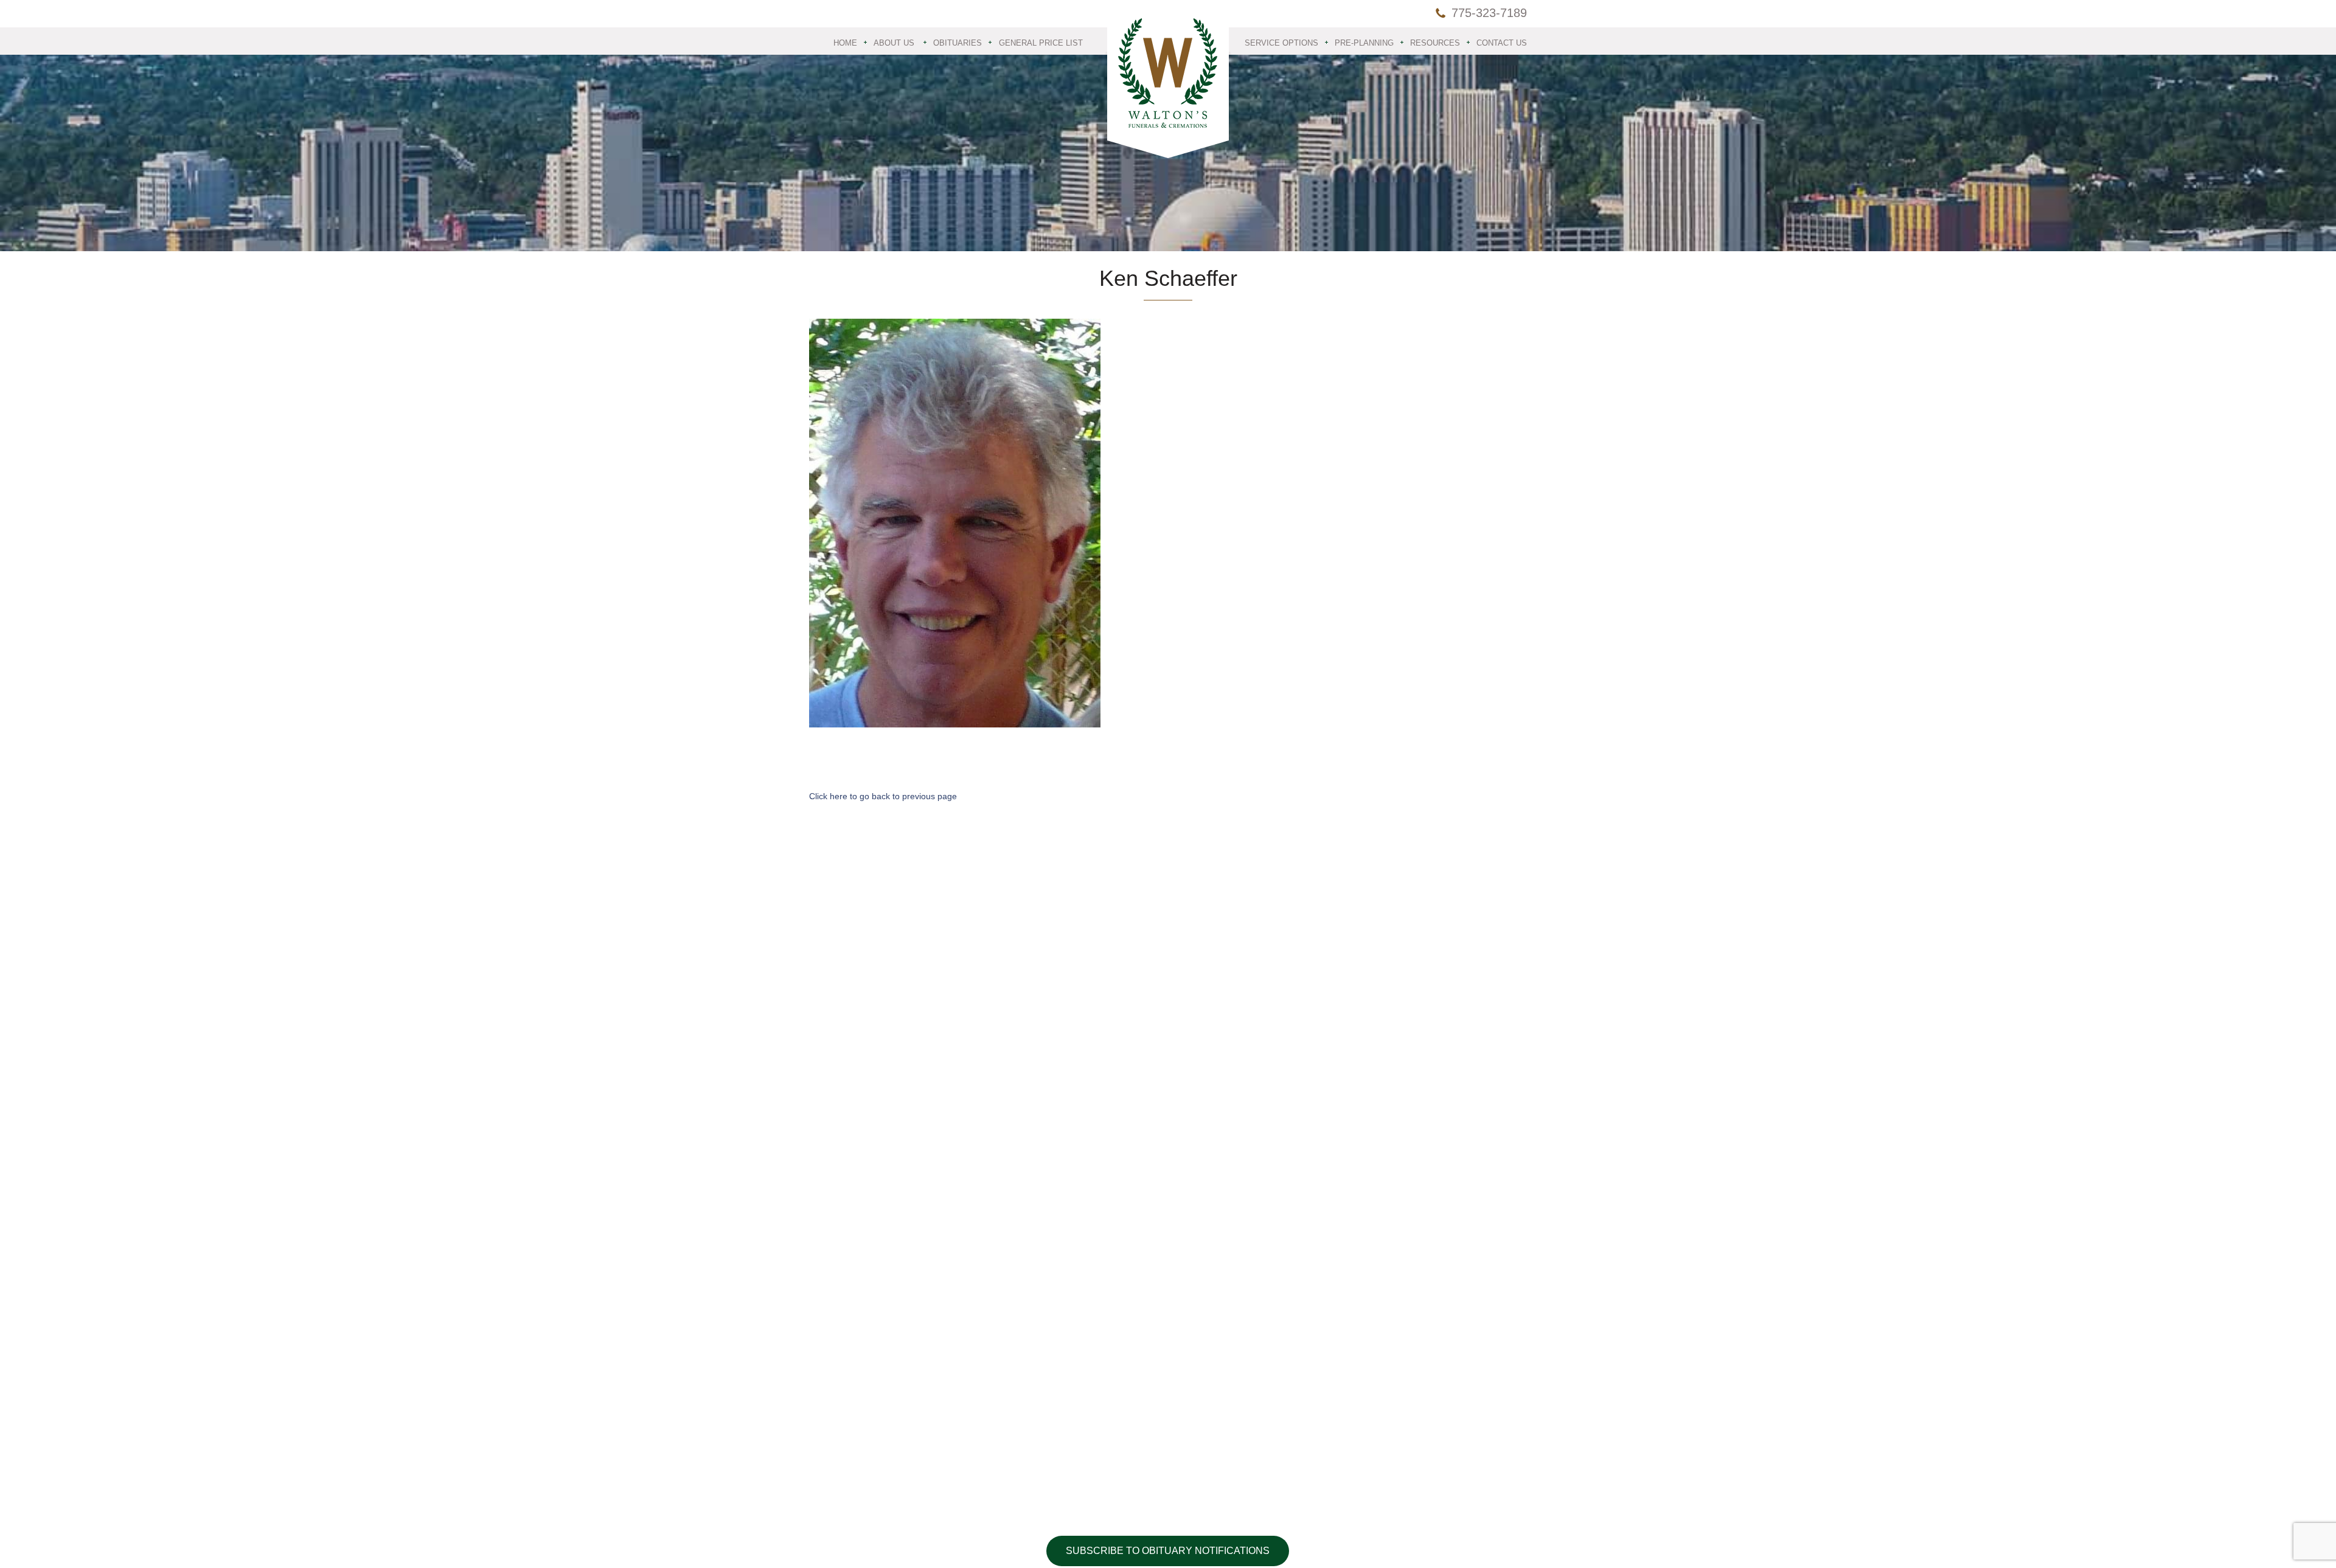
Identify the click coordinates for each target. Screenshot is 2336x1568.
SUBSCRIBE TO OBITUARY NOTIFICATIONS (1168, 1551)
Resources (1435, 43)
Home (845, 43)
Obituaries (958, 43)
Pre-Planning (1364, 43)
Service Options (1281, 43)
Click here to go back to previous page (883, 796)
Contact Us (1502, 43)
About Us (894, 43)
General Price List (1041, 43)
